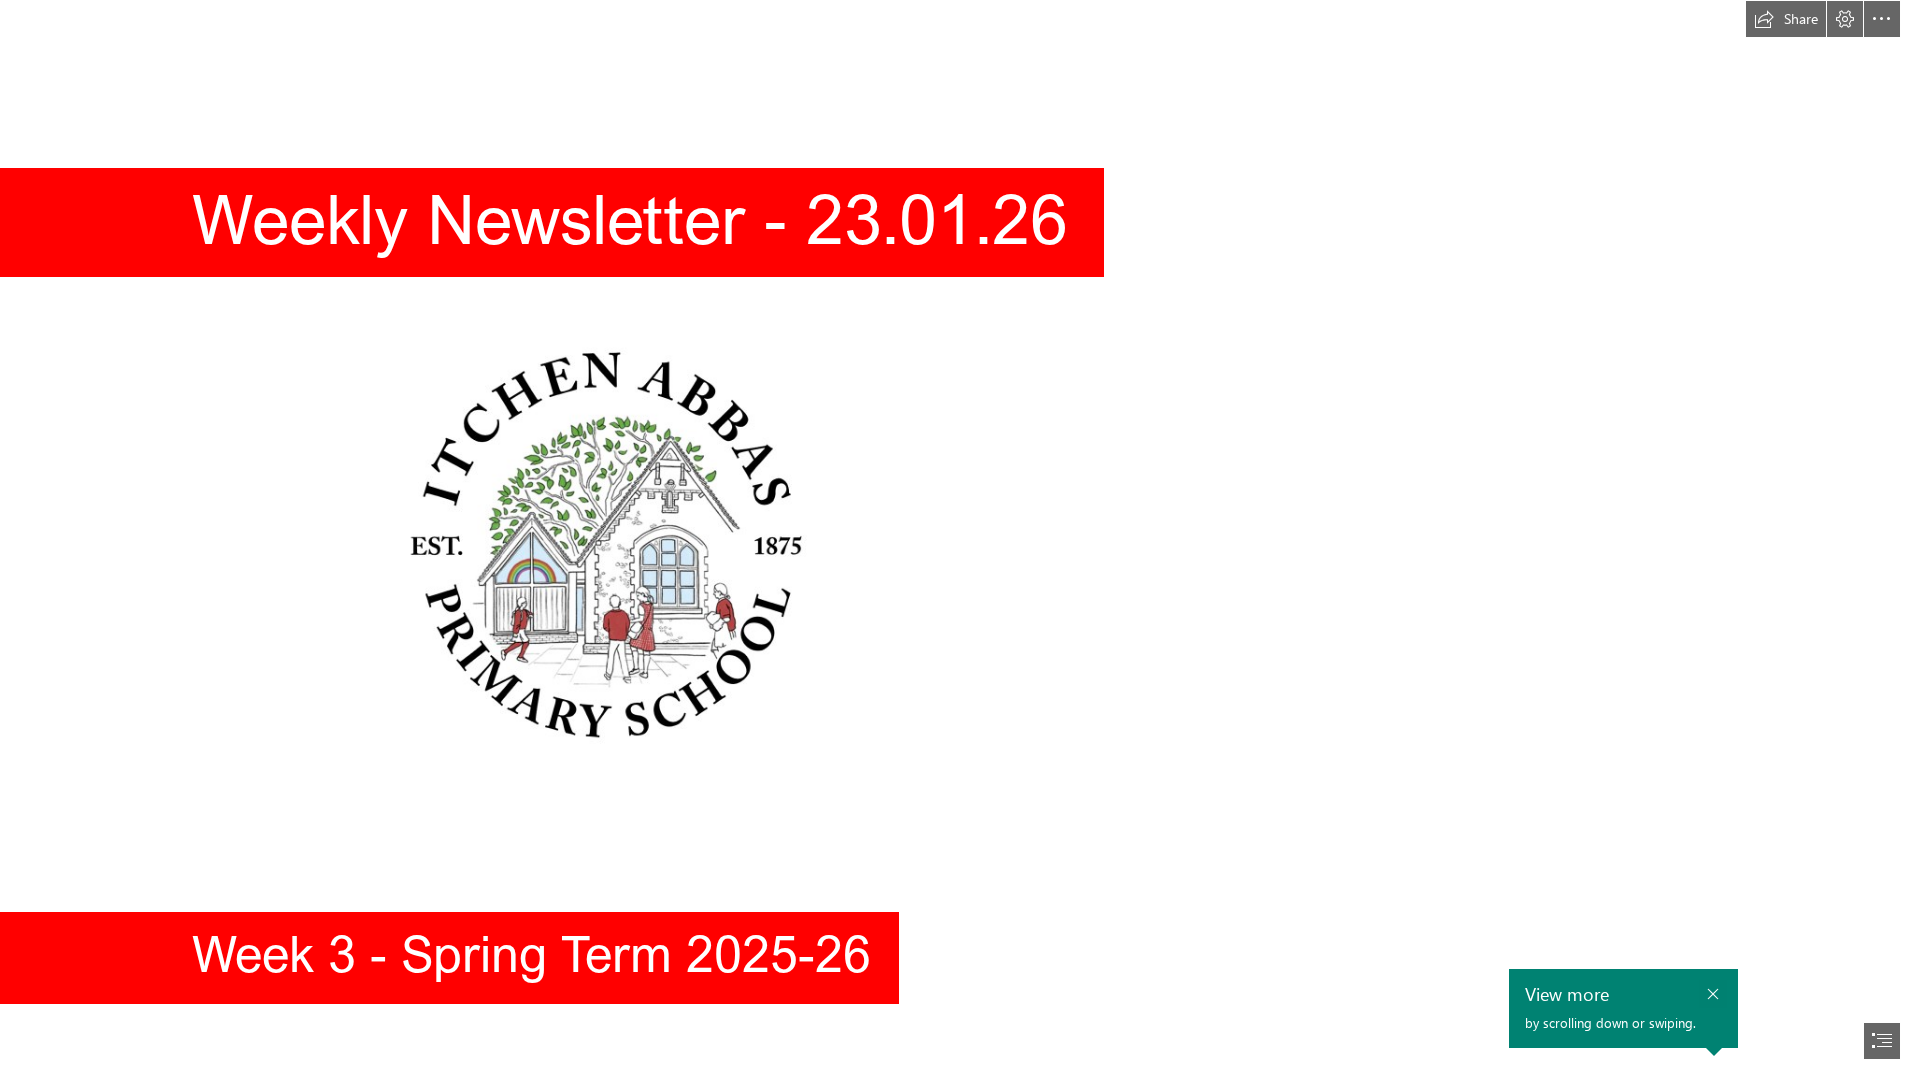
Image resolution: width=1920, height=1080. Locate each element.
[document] (960, 540)
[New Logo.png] (609, 540)
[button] (1786, 19)
